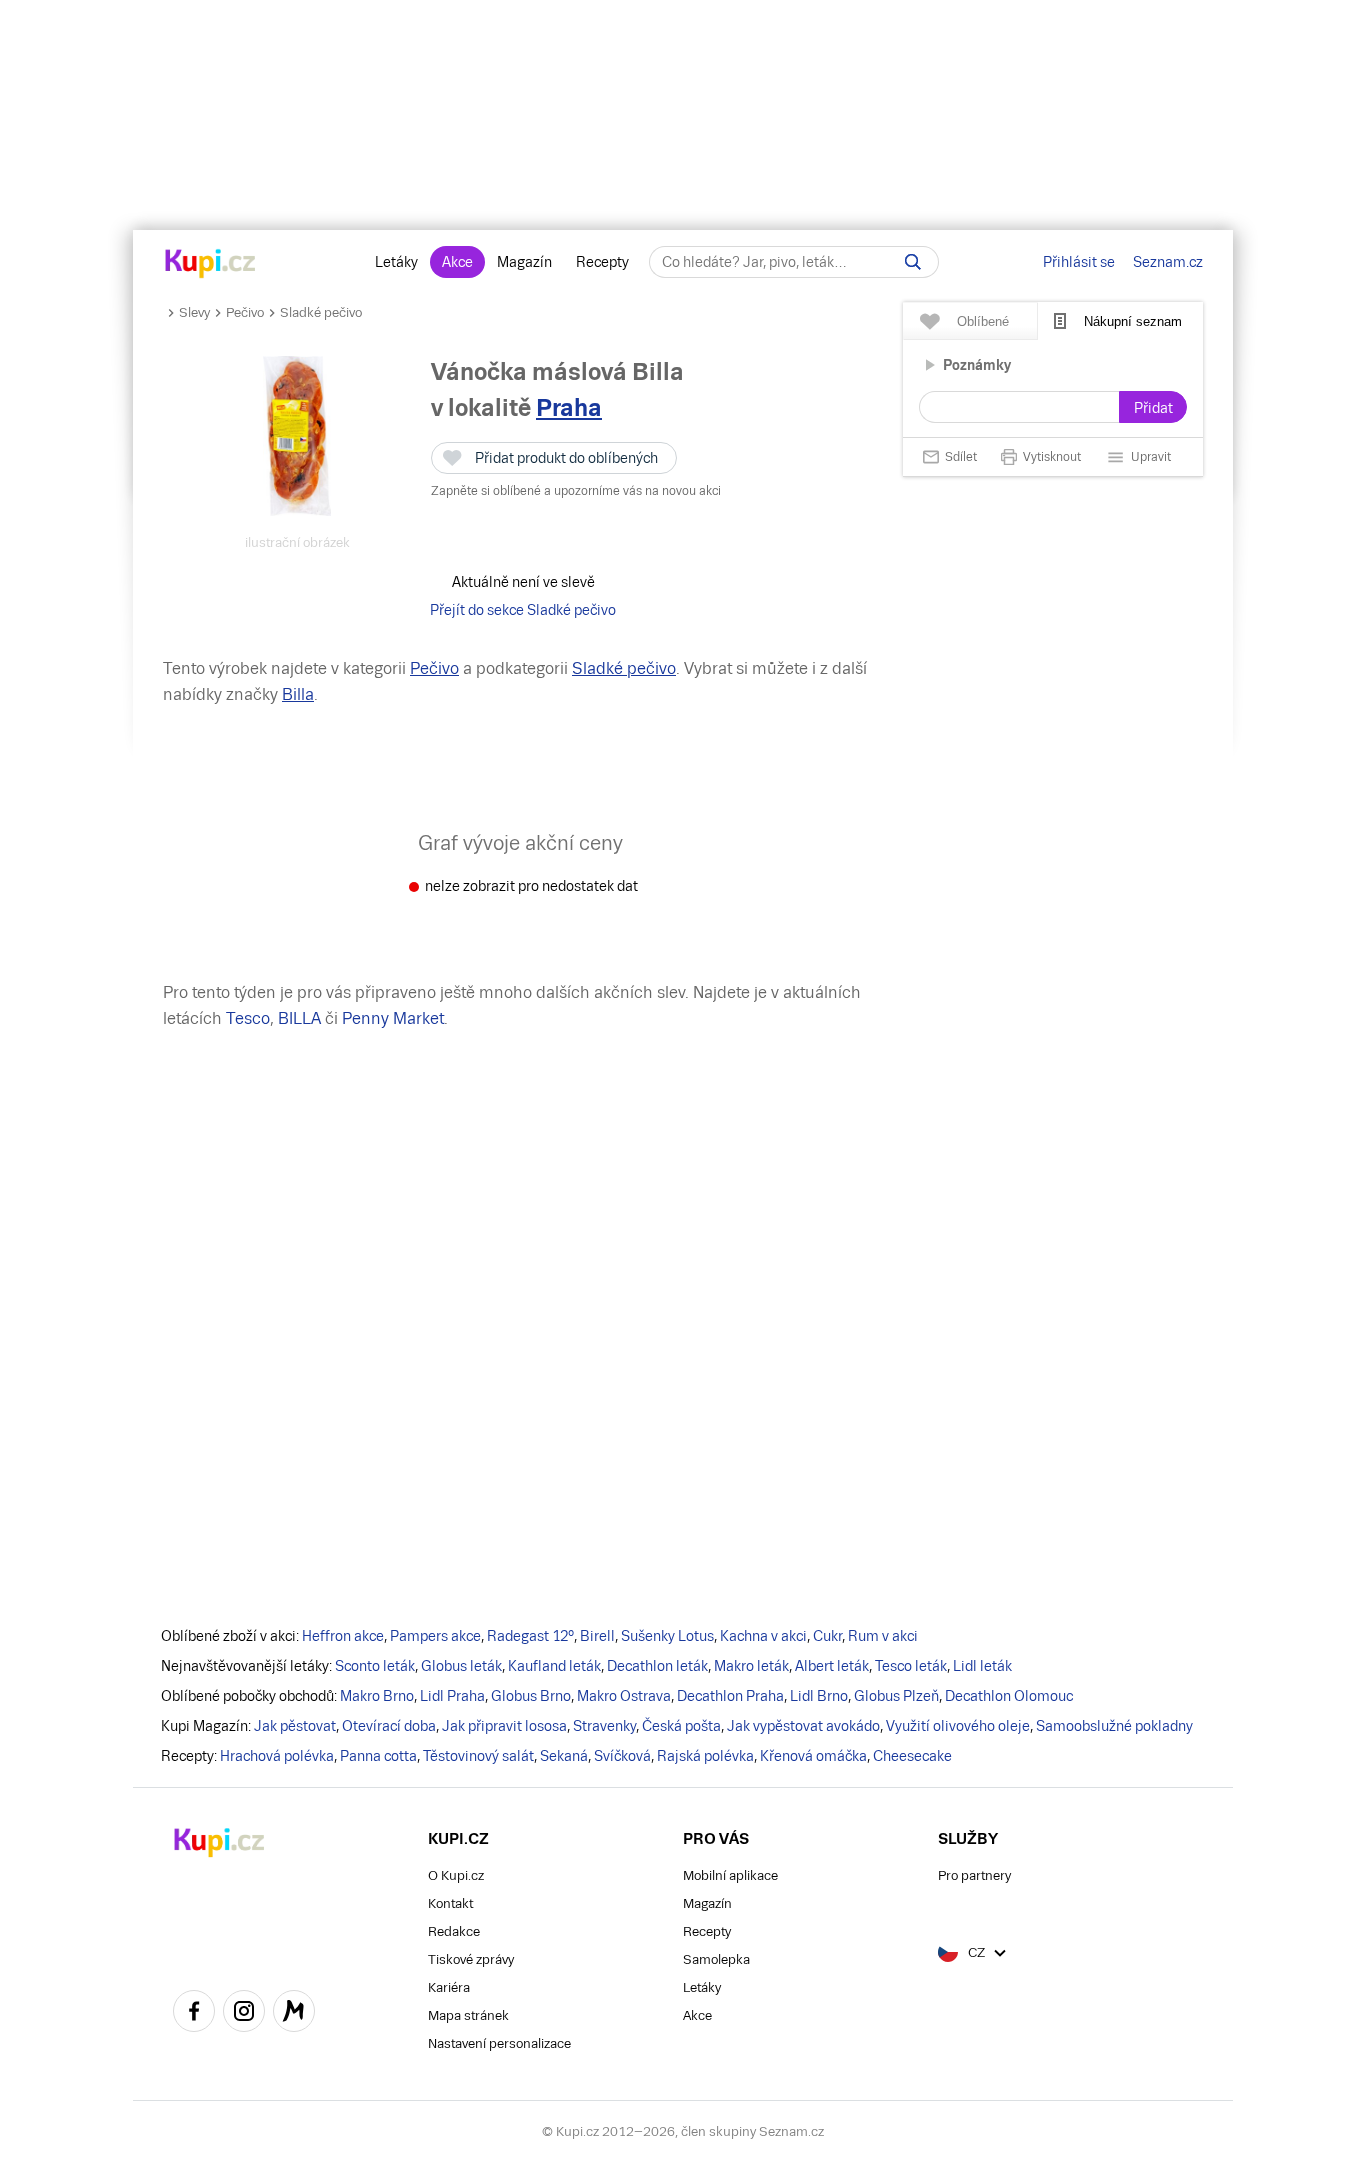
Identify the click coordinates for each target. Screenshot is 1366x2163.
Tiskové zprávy (471, 1959)
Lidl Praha (452, 1696)
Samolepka (716, 1959)
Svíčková (622, 1756)
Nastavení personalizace (499, 2043)
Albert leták (832, 1666)
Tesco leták (911, 1666)
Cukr (827, 1636)
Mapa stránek (468, 2015)
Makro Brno (377, 1696)
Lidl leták (982, 1666)
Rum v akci (883, 1636)
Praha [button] (569, 407)
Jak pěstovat (295, 1726)
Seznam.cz (1168, 262)
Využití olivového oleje (958, 1726)
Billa (298, 694)
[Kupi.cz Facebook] (194, 2014)
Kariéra (449, 1987)
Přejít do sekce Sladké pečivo (523, 610)
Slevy (194, 312)
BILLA (299, 1018)
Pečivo (245, 312)
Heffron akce (343, 1636)
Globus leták (461, 1666)
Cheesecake (912, 1756)
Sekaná (564, 1756)
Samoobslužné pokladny (1114, 1726)
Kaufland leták (554, 1666)
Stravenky (604, 1726)
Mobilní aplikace (730, 1875)
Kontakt (450, 1903)
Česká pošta (681, 1726)
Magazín (524, 262)
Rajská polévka (705, 1756)
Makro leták (751, 1666)
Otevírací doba (389, 1726)
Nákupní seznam (1133, 321)
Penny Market (393, 1018)
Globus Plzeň (896, 1696)
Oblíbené (983, 321)
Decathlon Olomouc (1009, 1696)
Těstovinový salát (478, 1756)
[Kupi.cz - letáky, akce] (210, 265)
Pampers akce (435, 1636)
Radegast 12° (530, 1636)
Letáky (396, 262)
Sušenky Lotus (667, 1636)
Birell (597, 1636)
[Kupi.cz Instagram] (244, 2014)
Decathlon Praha (730, 1696)
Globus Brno (531, 1696)
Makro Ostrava (624, 1696)
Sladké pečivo (321, 312)
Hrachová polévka (277, 1756)
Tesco (248, 1018)
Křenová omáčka (813, 1756)
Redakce (454, 1931)
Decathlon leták (657, 1666)
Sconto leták (375, 1666)
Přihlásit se (1079, 262)
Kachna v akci (763, 1636)
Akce (457, 262)
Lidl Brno (819, 1696)
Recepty (602, 262)
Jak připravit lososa (504, 1726)
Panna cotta (378, 1756)
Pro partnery (974, 1875)
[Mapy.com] (294, 2014)
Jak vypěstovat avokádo (803, 1726)
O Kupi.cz (456, 1875)
